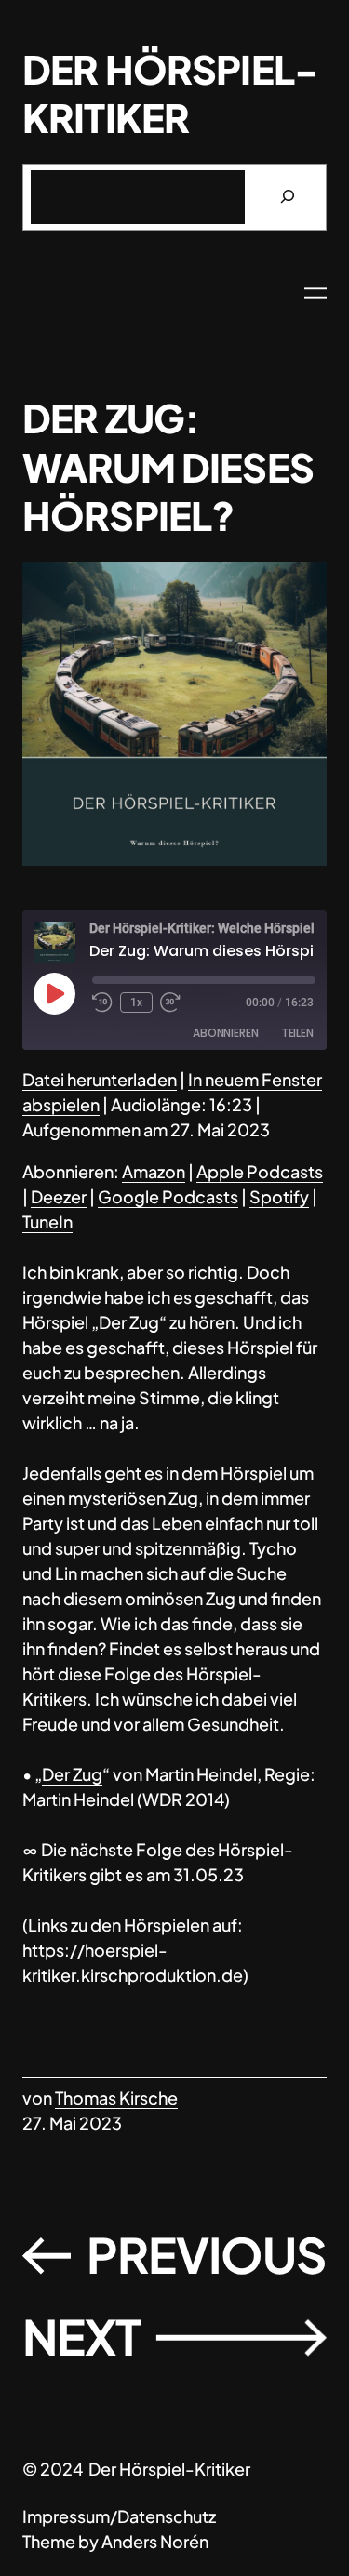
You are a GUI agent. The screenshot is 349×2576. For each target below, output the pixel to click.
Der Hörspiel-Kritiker (170, 93)
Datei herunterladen (100, 1079)
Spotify (279, 1196)
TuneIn (47, 1222)
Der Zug (72, 1774)
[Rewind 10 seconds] (102, 1003)
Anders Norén (155, 2541)
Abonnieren (226, 1033)
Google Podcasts (168, 1196)
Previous (207, 2255)
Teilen (297, 1033)
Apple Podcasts (260, 1171)
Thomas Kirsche (116, 2098)
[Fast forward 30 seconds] (170, 1003)
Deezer (59, 1196)
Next (81, 2337)
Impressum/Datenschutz (119, 2516)
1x (136, 1003)
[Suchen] (287, 197)
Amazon (154, 1171)
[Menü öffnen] (315, 293)
